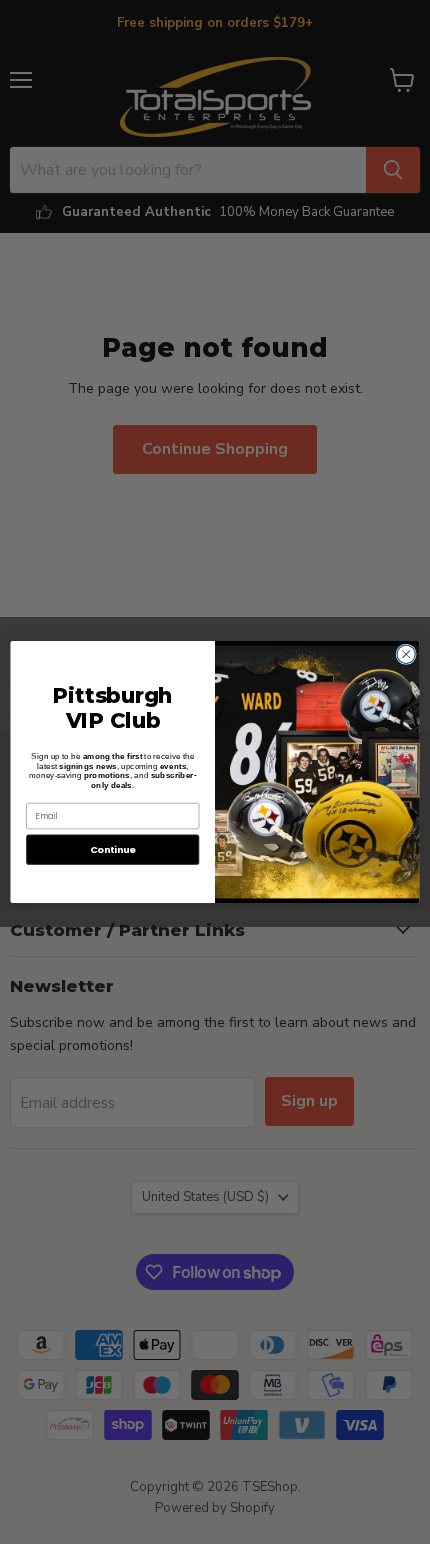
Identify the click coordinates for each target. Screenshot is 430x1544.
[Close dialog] (406, 654)
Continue (113, 849)
